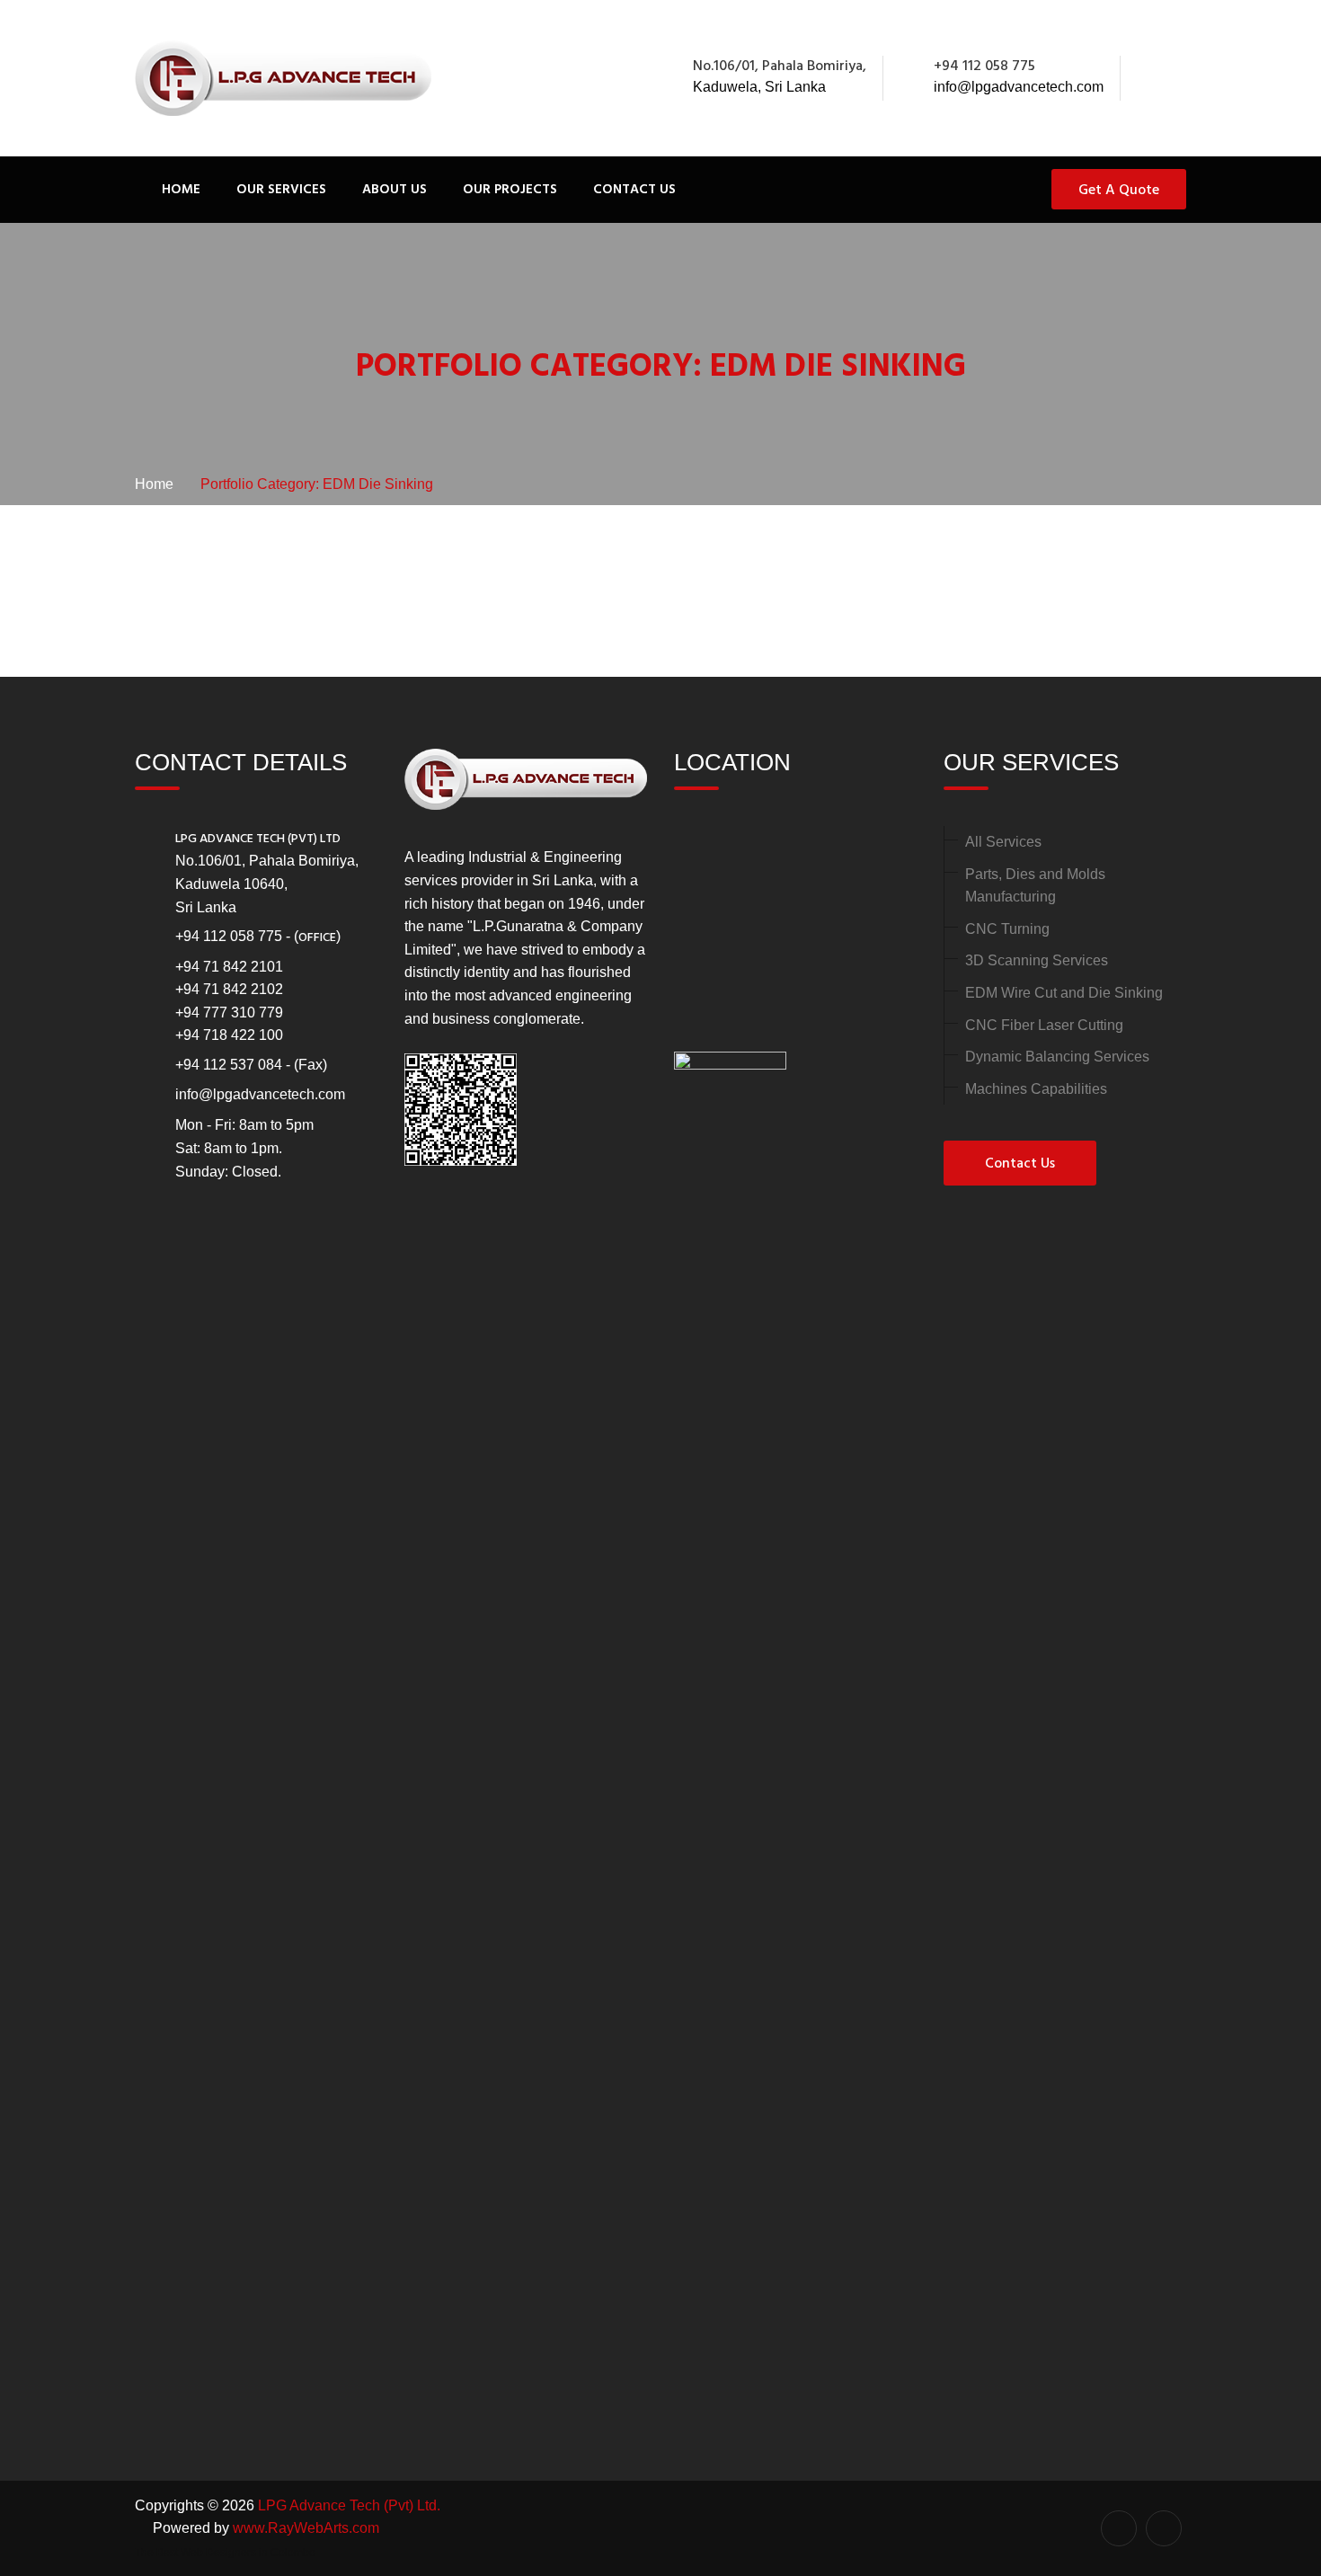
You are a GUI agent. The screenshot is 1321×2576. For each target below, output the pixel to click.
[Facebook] (1157, 78)
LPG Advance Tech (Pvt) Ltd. (349, 2505)
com (366, 2528)
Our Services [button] (281, 190)
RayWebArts (308, 2528)
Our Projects (510, 190)
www (248, 2528)
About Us (395, 190)
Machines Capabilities (1036, 1089)
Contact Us (634, 190)
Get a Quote (1119, 191)
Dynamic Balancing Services (1057, 1057)
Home (181, 190)
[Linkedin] (1176, 78)
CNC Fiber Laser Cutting (1044, 1025)
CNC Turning (1007, 929)
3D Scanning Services (1037, 960)
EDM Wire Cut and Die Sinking (1064, 993)
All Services (1003, 842)
